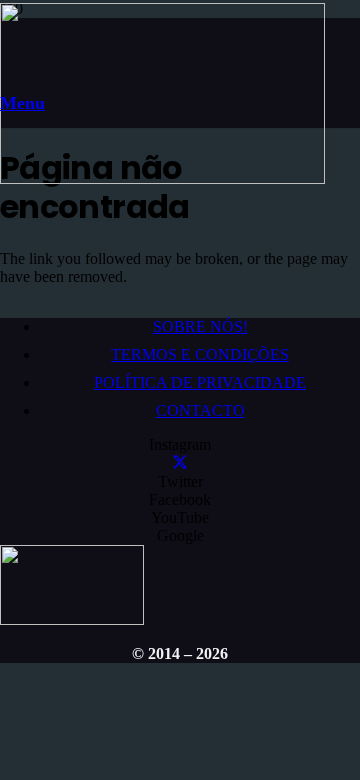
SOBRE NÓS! (200, 326)
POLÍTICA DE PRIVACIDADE (200, 382)
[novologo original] (162, 178)
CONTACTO (200, 410)
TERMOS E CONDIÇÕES (200, 354)
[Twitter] (180, 463)
